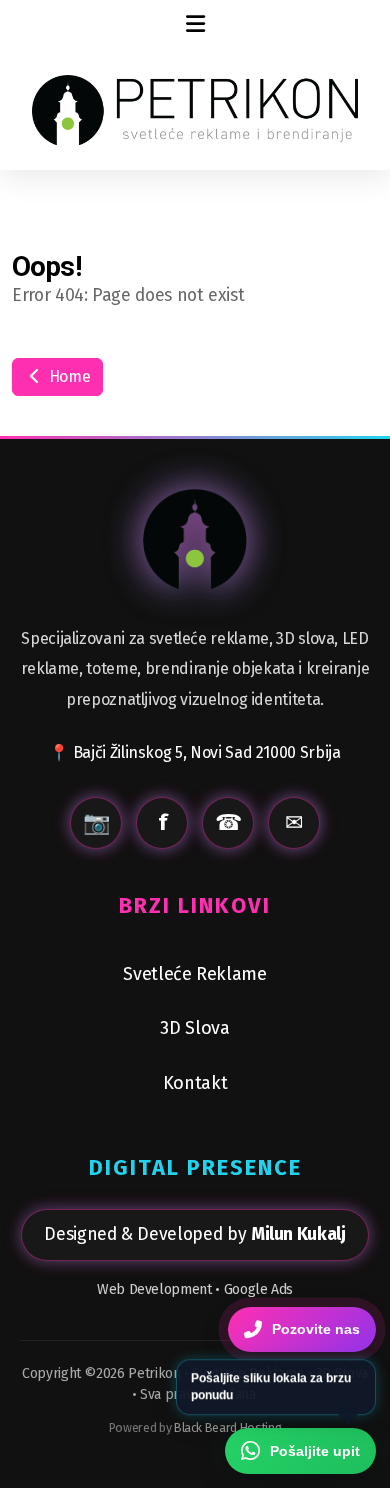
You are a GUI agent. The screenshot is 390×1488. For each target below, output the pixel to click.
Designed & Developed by (194, 1234)
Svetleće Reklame (194, 974)
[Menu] (195, 25)
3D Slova (194, 1028)
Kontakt (195, 1083)
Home (67, 376)
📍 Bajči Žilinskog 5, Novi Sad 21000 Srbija (194, 752)
